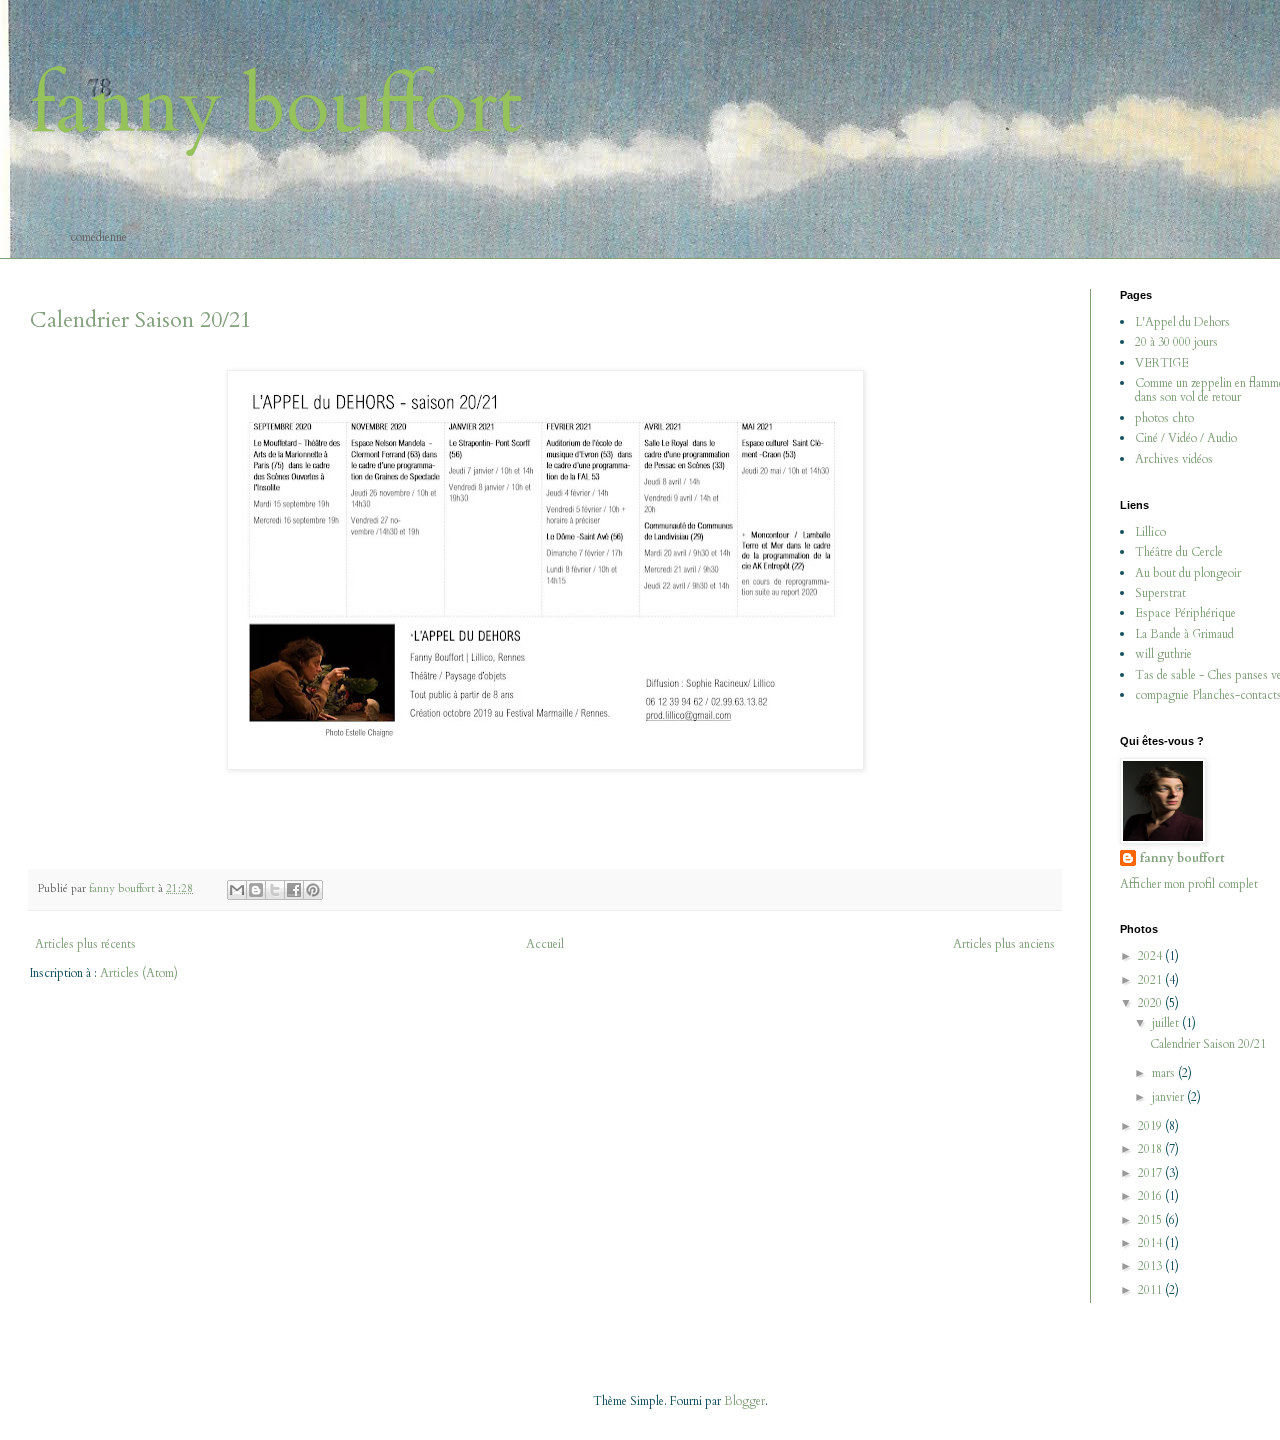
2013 (1151, 1266)
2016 (1151, 1196)
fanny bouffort (276, 106)
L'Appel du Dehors (1182, 322)
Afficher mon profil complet (1189, 884)
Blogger (744, 1401)
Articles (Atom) (139, 973)
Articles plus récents (85, 944)
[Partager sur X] (275, 890)
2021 (1151, 980)
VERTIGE (1162, 363)
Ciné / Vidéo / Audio (1186, 438)
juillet (1167, 1023)
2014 (1151, 1243)
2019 (1151, 1126)
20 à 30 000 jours (1176, 342)
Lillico (1150, 532)
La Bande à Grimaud (1184, 634)
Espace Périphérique (1185, 613)
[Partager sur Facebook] (294, 890)
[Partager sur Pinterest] (313, 890)
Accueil (545, 944)
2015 (1151, 1220)
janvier (1169, 1097)
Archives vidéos (1174, 459)
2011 (1151, 1290)
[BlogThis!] (256, 890)
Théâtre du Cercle (1179, 552)
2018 (1151, 1149)
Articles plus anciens (1004, 944)
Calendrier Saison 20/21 (140, 320)
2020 (1151, 1003)
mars (1165, 1073)
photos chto (1164, 418)
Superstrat (1160, 593)
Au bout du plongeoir (1188, 573)
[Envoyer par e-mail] (237, 890)
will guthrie (1163, 654)
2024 (1151, 956)
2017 (1151, 1173)
